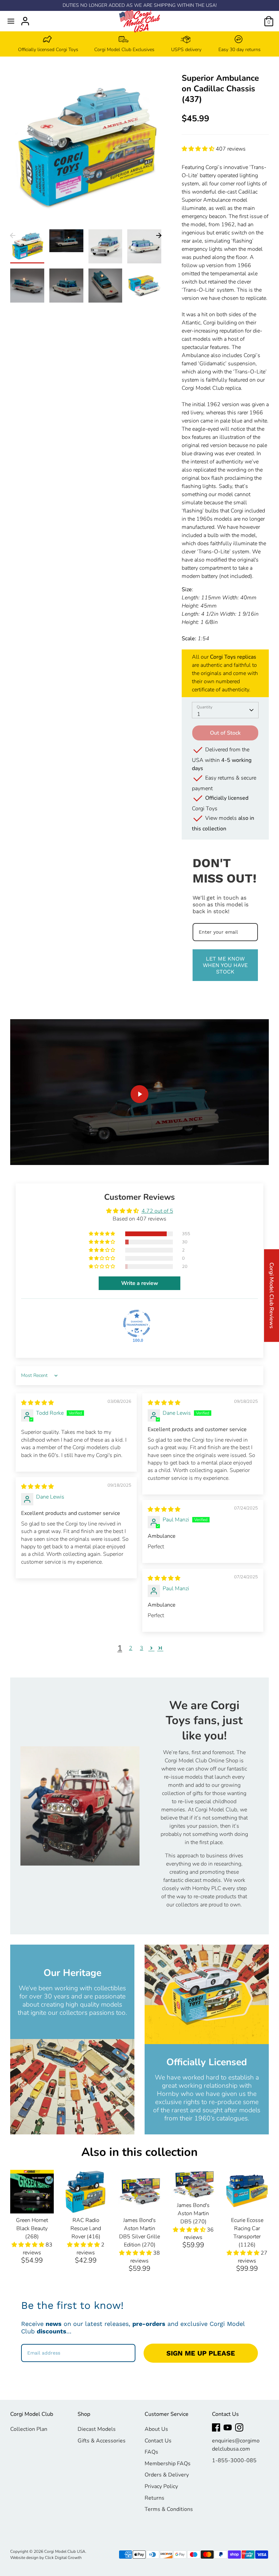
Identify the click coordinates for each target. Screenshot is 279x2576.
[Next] (159, 235)
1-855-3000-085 (234, 2460)
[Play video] (139, 1094)
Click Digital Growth (63, 2558)
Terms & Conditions (169, 2509)
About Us (156, 2429)
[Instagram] (239, 2427)
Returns (154, 2498)
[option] (48, 44)
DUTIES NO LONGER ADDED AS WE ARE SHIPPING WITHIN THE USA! (140, 5)
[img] (37, 1403)
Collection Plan (29, 2429)
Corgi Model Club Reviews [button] (272, 1295)
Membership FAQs (168, 2464)
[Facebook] (216, 2427)
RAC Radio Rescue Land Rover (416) (86, 2228)
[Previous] (13, 235)
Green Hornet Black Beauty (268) (32, 2228)
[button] (199, 149)
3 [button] (142, 1648)
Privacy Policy (161, 2486)
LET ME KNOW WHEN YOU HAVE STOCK (225, 965)
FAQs (151, 2452)
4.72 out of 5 (157, 1211)
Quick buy (32, 2202)
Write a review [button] (140, 1283)
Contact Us (158, 2441)
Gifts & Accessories (102, 2441)
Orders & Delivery (167, 2475)
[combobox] (225, 710)
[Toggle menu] (11, 21)
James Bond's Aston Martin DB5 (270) (193, 2213)
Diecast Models (97, 2429)
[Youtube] (228, 2427)
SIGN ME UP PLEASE (201, 2353)
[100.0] (137, 1323)
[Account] (25, 18)
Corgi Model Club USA (65, 2551)
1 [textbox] (199, 714)
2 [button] (131, 1648)
